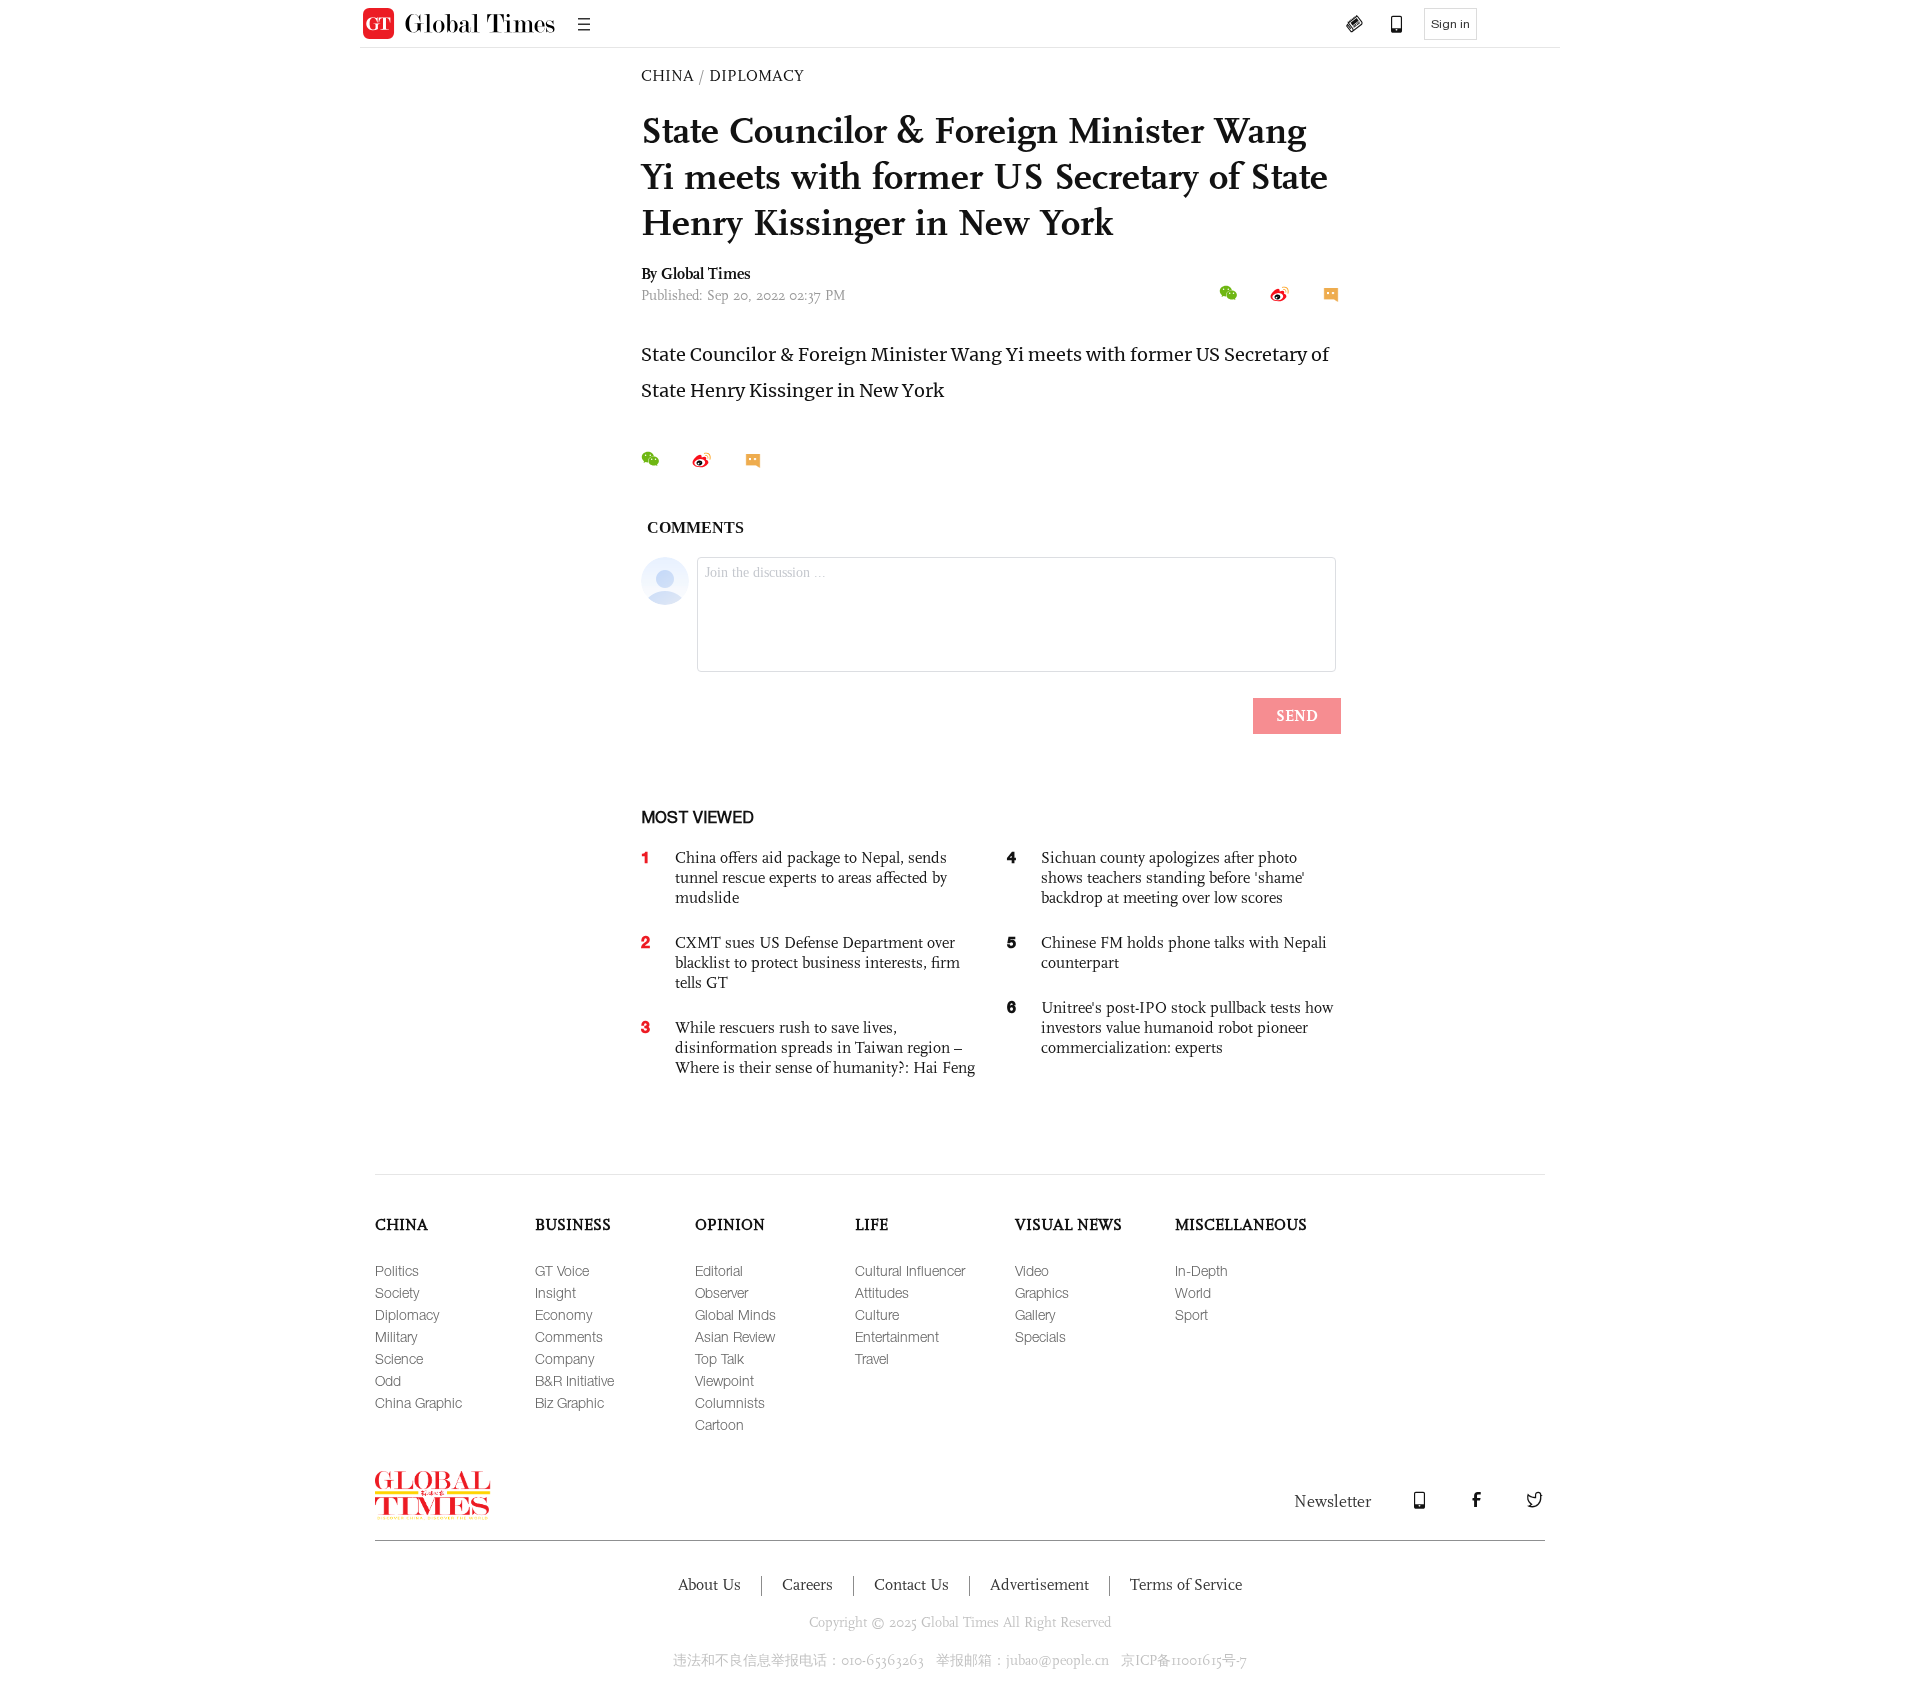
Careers (807, 1584)
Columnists (730, 1402)
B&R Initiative (574, 1380)
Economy (563, 1314)
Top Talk (719, 1358)
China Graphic (418, 1402)
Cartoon (719, 1424)
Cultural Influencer (910, 1270)
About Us (709, 1584)
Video (1032, 1270)
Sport (1191, 1314)
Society (397, 1292)
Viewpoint (724, 1380)
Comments (569, 1336)
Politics (397, 1270)
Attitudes (882, 1292)
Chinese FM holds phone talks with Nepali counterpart (1184, 952)
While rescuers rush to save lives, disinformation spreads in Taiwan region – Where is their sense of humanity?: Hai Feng (825, 1047)
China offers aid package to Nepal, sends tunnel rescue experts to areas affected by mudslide (811, 877)
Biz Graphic (569, 1402)
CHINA (667, 75)
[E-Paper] (1354, 26)
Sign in (1450, 24)
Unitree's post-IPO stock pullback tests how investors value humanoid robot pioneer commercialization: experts (1187, 1027)
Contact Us (911, 1584)
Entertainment (897, 1336)
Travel (872, 1358)
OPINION (730, 1224)
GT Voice (562, 1270)
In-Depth (1201, 1270)
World (1193, 1292)
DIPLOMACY (756, 75)
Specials (1040, 1336)
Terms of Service (1186, 1584)
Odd (388, 1380)
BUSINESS (573, 1224)
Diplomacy (407, 1314)
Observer (721, 1292)
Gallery (1035, 1314)
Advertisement (1039, 1584)
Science (399, 1358)
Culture (877, 1314)
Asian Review (735, 1336)
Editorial (719, 1270)
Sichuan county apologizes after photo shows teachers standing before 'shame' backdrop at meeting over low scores (1173, 877)
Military (396, 1336)
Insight (555, 1292)
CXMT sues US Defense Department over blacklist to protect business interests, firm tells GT (817, 962)
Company (564, 1358)
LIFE (871, 1224)
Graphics (1042, 1292)
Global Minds (735, 1314)
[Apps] (1387, 26)
